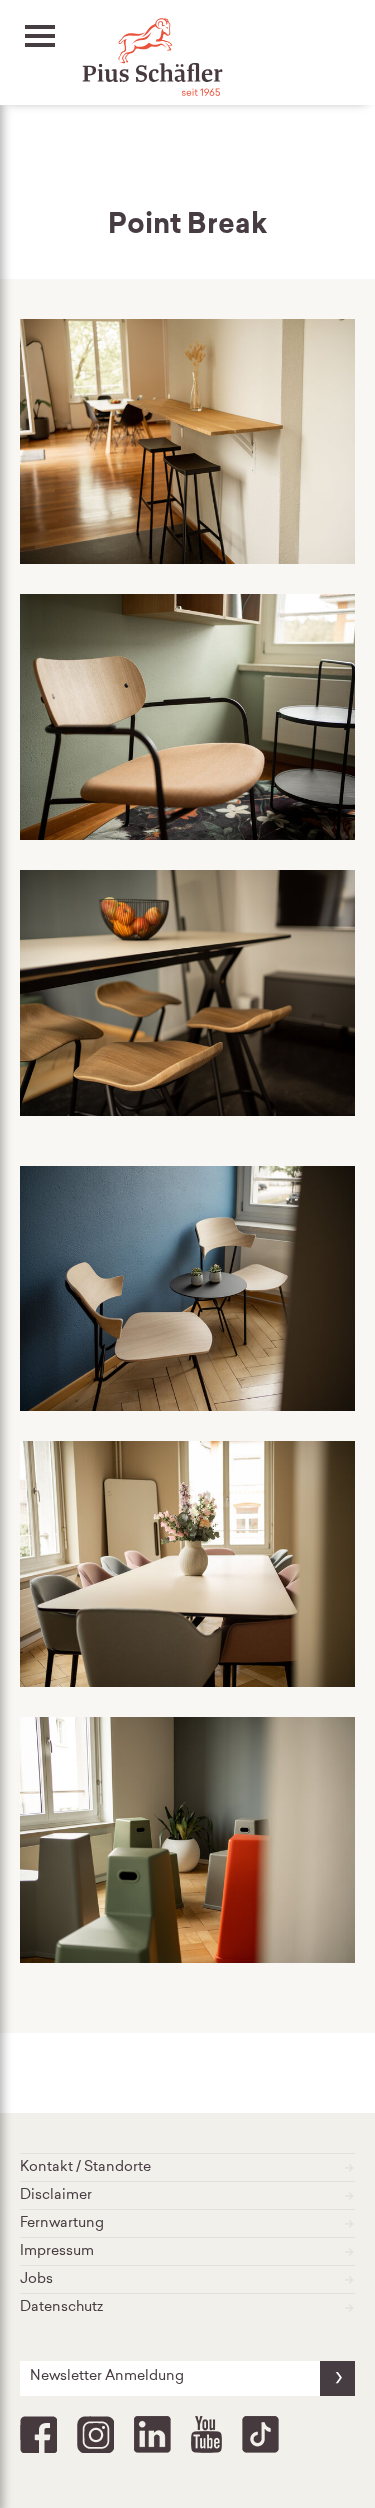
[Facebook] (38, 2435)
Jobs (36, 2280)
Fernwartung (62, 2224)
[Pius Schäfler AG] (99, 60)
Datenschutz (61, 2308)
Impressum (57, 2252)
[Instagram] (95, 2435)
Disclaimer (56, 2196)
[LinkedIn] (152, 2435)
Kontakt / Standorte (85, 2168)
